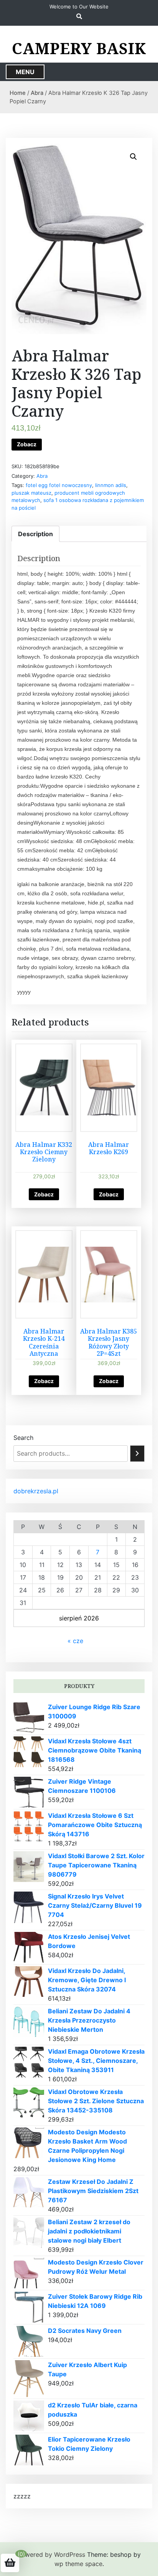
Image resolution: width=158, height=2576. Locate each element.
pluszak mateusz (31, 493)
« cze (75, 1641)
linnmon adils (111, 485)
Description (35, 534)
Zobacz (27, 444)
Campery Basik (79, 48)
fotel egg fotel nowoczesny (59, 485)
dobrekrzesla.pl (36, 1491)
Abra (37, 93)
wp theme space (78, 2564)
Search (23, 1438)
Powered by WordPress (51, 2554)
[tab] (35, 534)
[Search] (137, 1454)
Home (18, 93)
